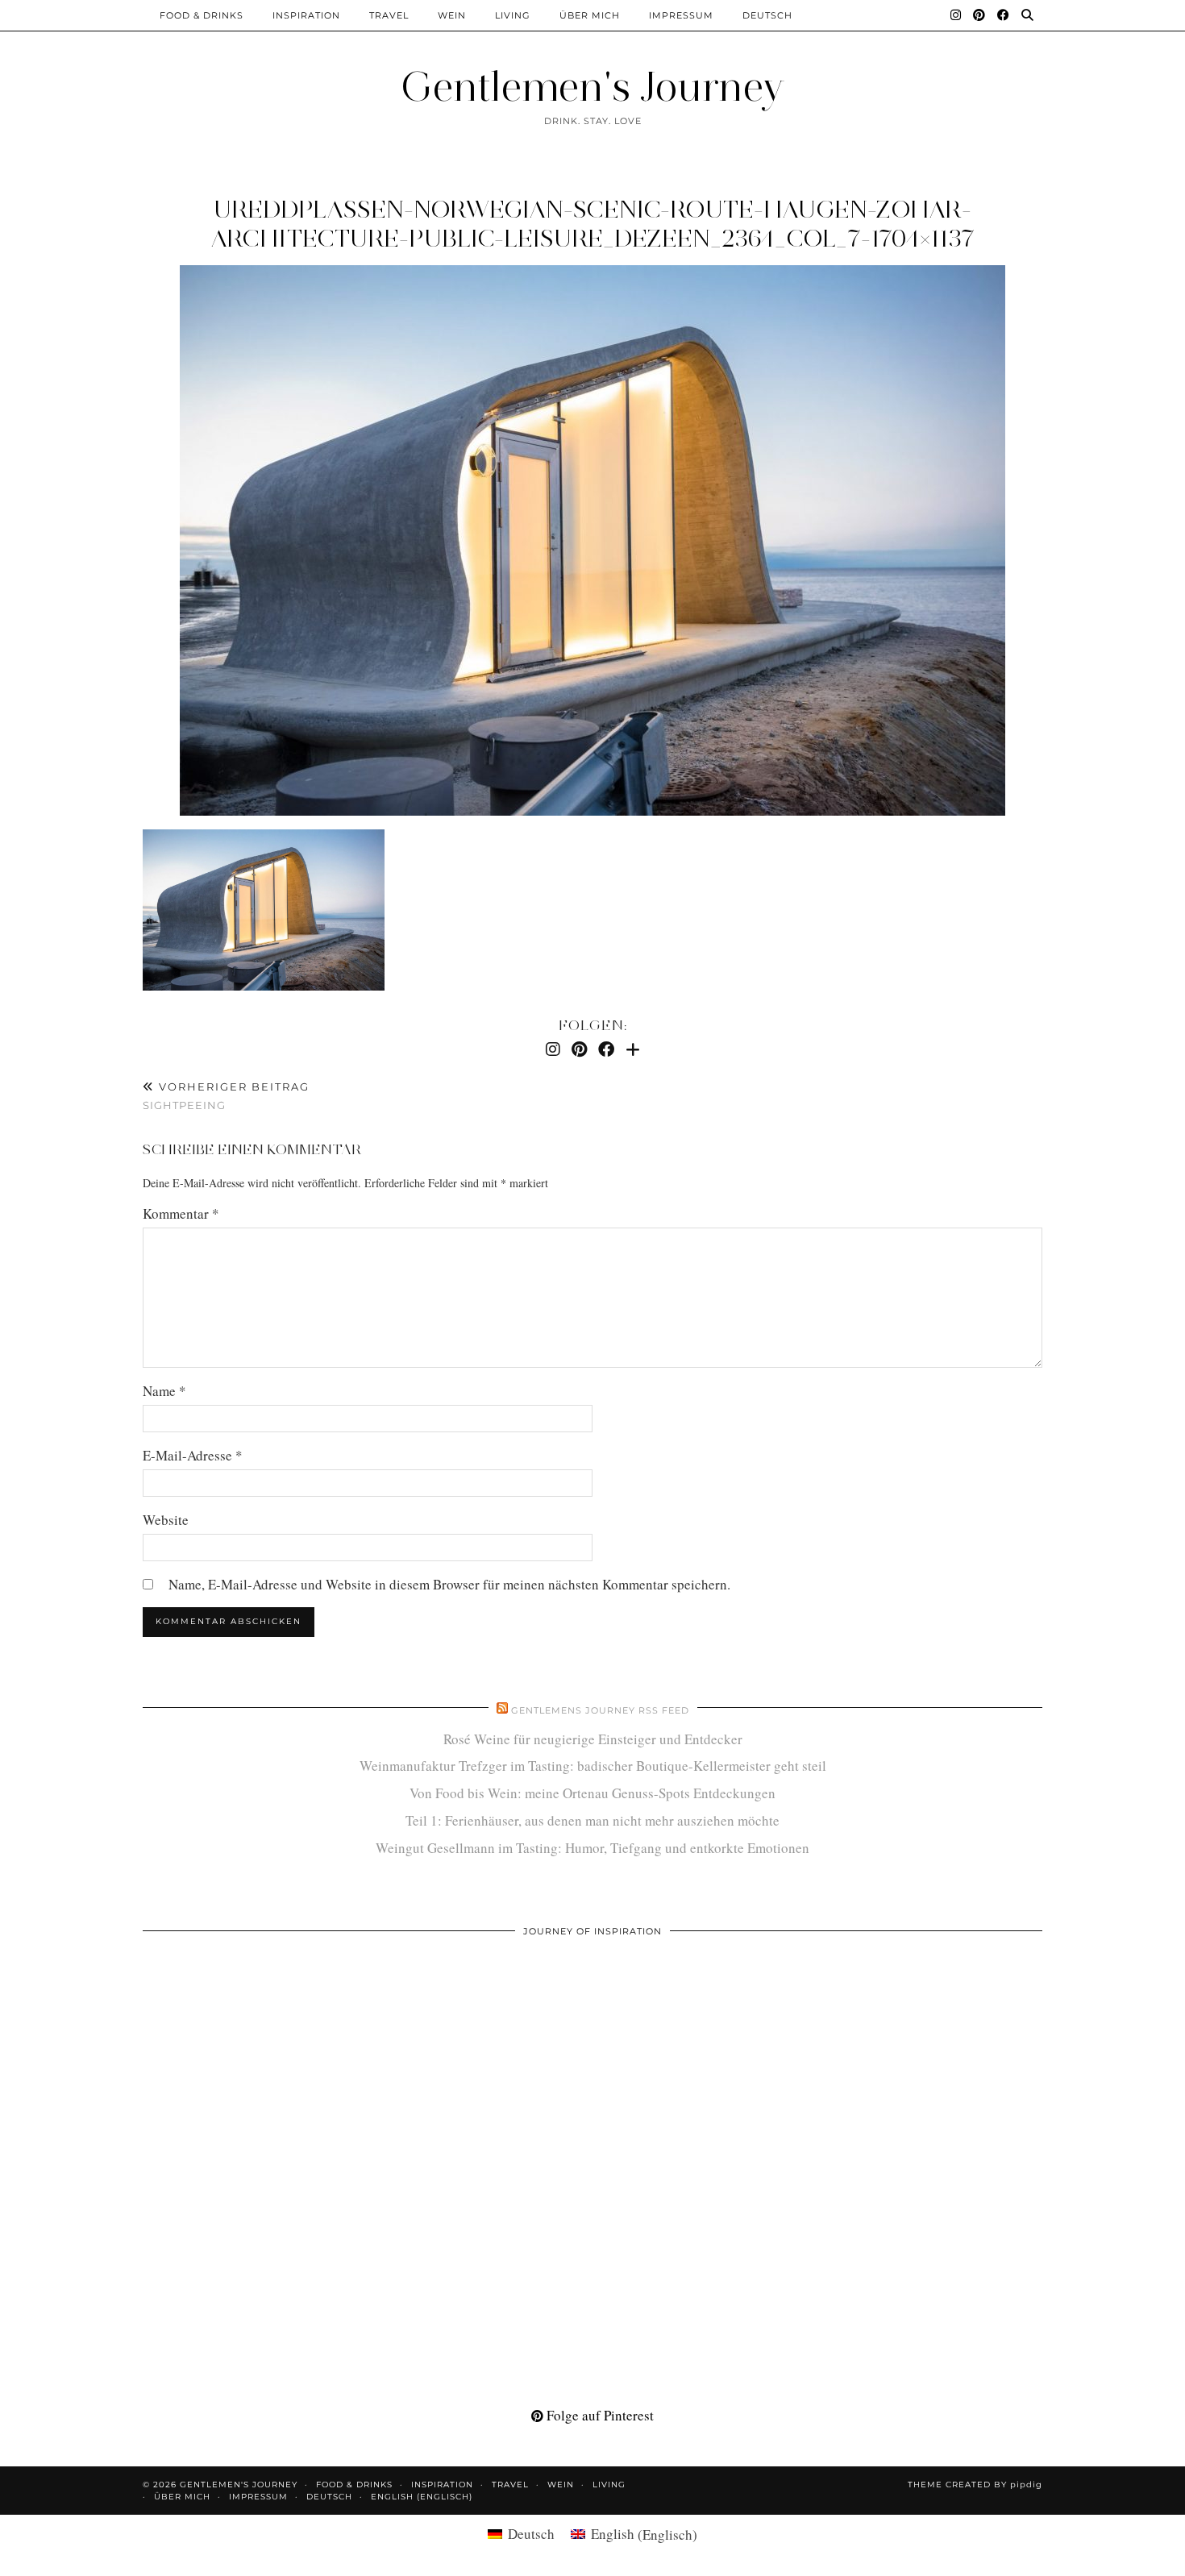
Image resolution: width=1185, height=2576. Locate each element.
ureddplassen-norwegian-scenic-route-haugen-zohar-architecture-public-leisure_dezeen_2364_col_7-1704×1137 (592, 224)
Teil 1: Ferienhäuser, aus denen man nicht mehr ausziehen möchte (592, 1820)
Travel (389, 15)
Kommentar (181, 1213)
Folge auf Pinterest (599, 2415)
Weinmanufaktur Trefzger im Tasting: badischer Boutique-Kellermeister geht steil (593, 1766)
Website (166, 1520)
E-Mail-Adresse (193, 1455)
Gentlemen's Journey (592, 87)
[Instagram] (956, 15)
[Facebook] (1004, 15)
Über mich (590, 15)
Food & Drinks (202, 15)
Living (513, 15)
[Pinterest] (979, 15)
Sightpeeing (226, 1096)
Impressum (681, 15)
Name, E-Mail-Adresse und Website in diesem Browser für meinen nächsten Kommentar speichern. (449, 1584)
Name (164, 1391)
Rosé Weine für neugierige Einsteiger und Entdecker (593, 1739)
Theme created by (975, 2485)
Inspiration (306, 15)
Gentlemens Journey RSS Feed (600, 1710)
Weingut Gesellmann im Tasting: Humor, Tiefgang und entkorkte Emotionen (592, 1848)
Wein (452, 15)
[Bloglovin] (633, 1049)
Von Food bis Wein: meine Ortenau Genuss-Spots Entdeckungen (592, 1793)
